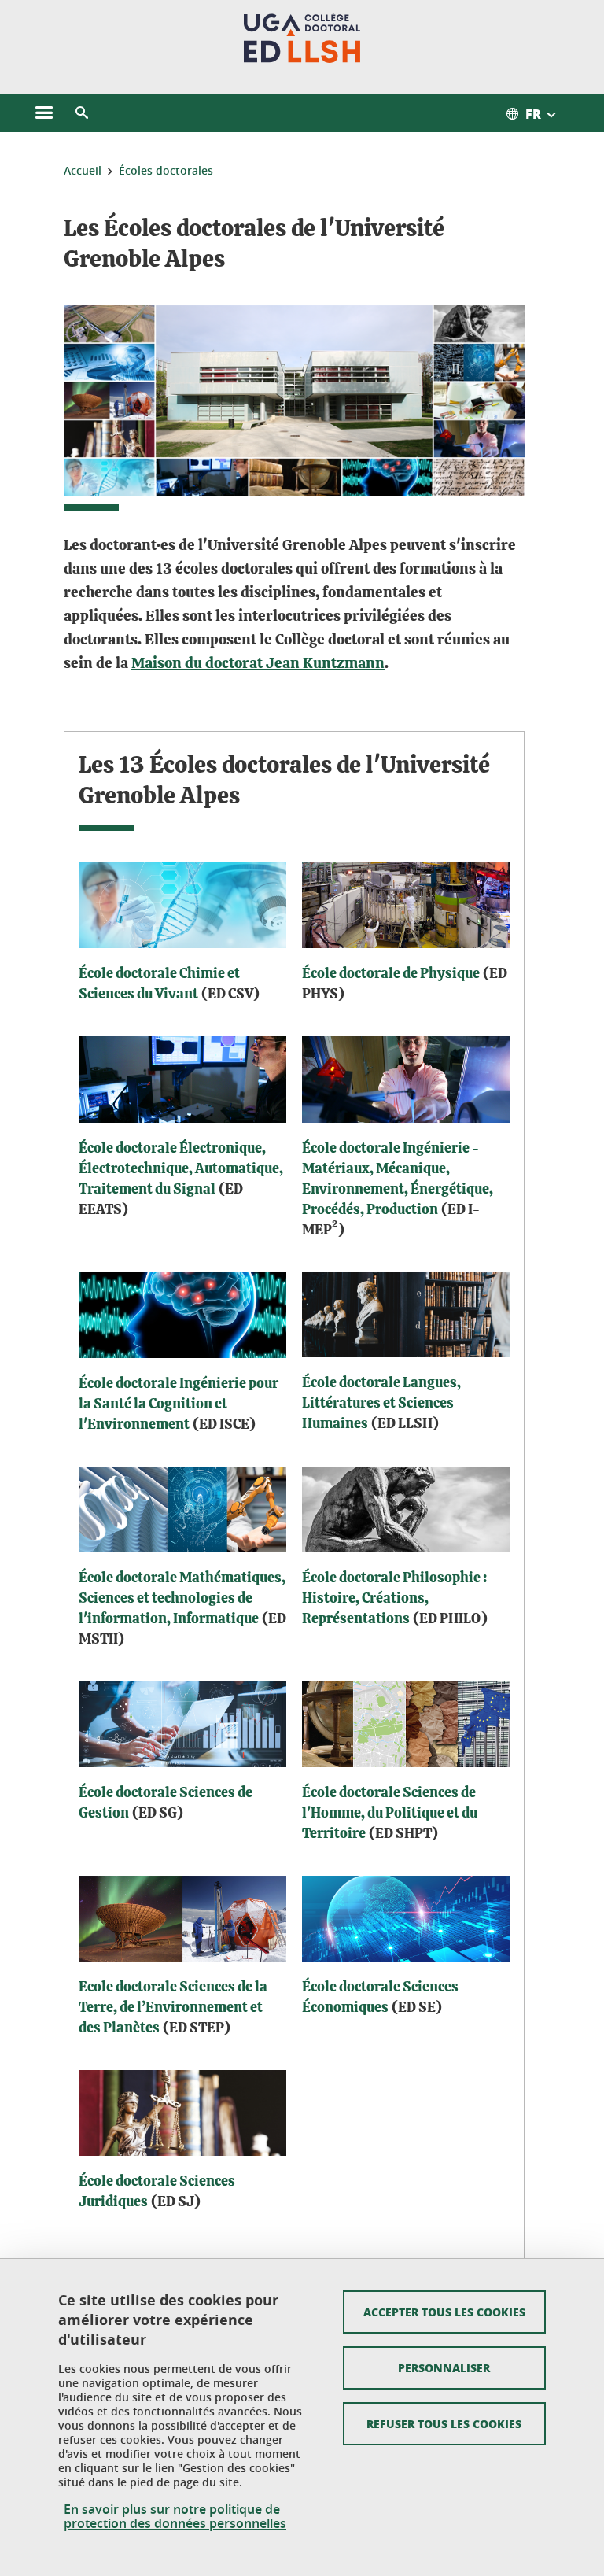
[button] (82, 113)
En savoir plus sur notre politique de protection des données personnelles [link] (175, 2516)
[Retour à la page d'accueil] (302, 38)
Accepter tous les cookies (444, 2312)
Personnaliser (444, 2367)
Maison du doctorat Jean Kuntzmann (258, 664)
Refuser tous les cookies (444, 2423)
